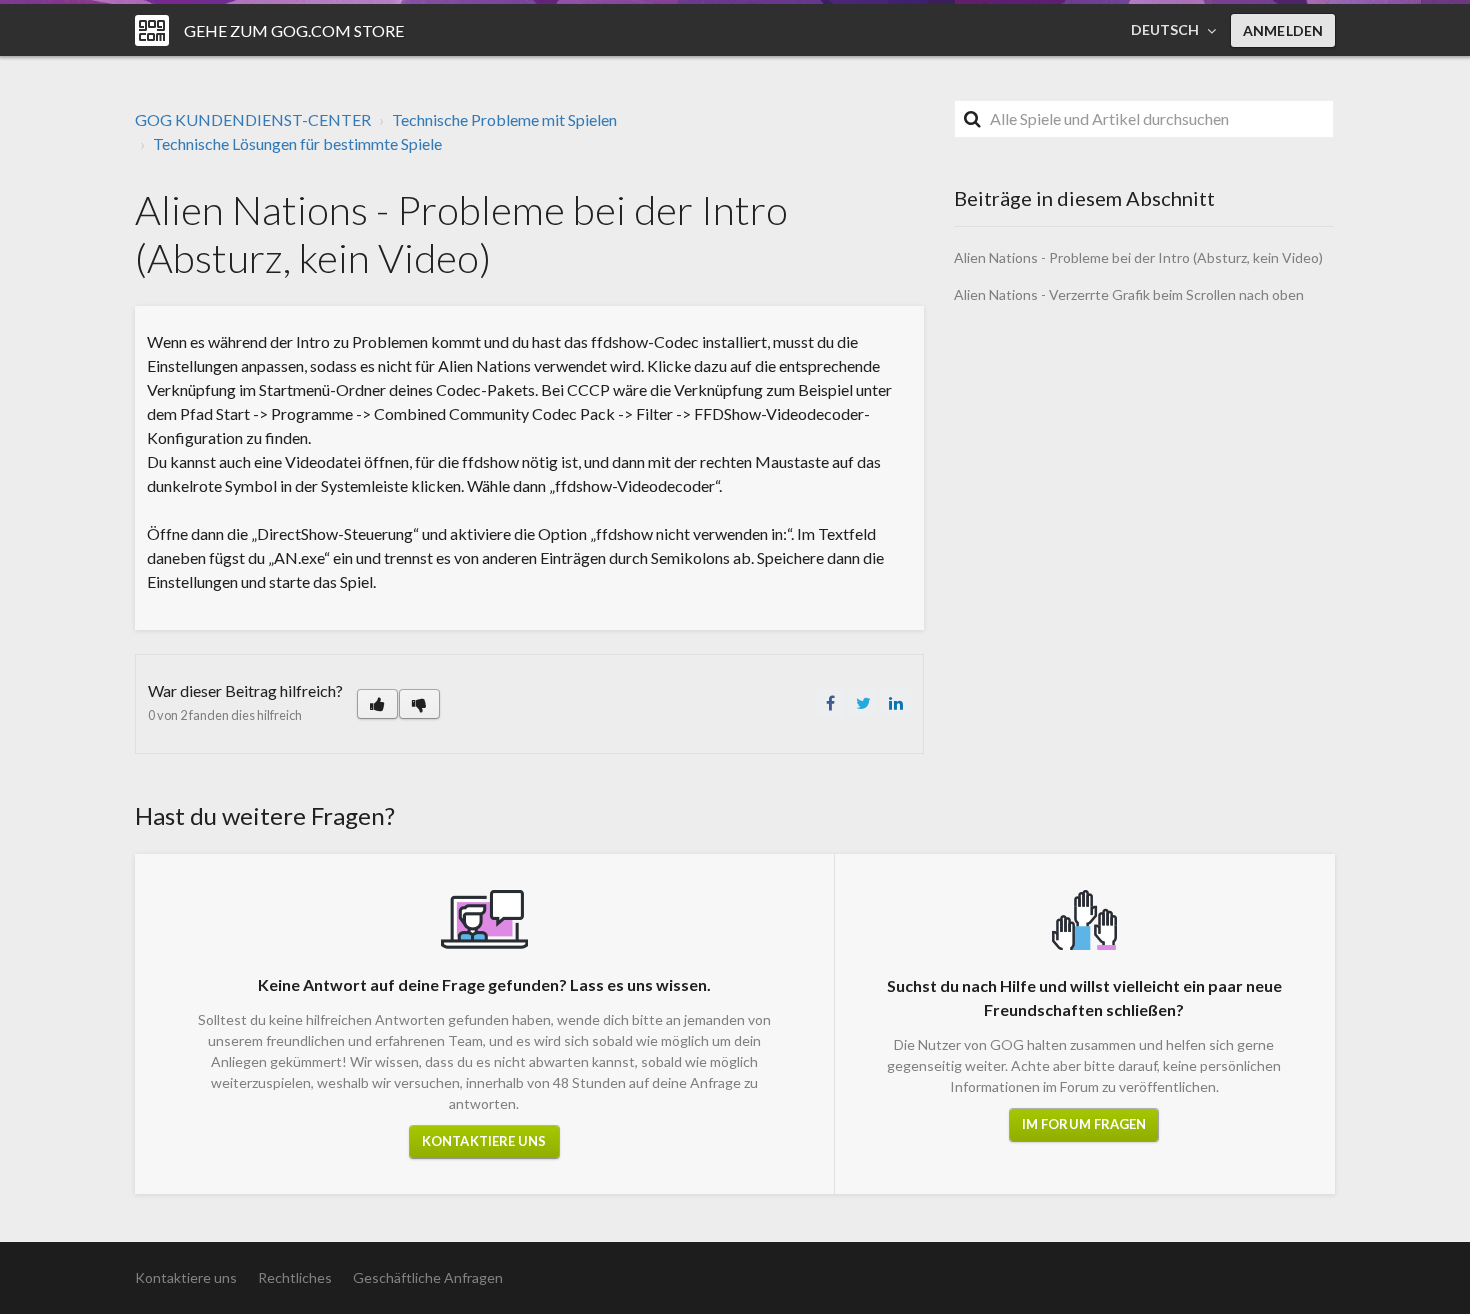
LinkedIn (896, 703)
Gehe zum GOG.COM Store (294, 30)
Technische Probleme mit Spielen (504, 119)
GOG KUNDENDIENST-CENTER (253, 119)
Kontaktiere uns (484, 1141)
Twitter (863, 703)
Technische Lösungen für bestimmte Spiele (297, 143)
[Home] (152, 30)
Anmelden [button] (1283, 30)
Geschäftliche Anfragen (428, 1277)
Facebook (830, 703)
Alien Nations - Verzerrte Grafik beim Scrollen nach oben (1129, 294)
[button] (377, 704)
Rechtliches (295, 1277)
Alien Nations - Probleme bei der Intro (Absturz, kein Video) (1138, 257)
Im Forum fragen (1084, 1124)
